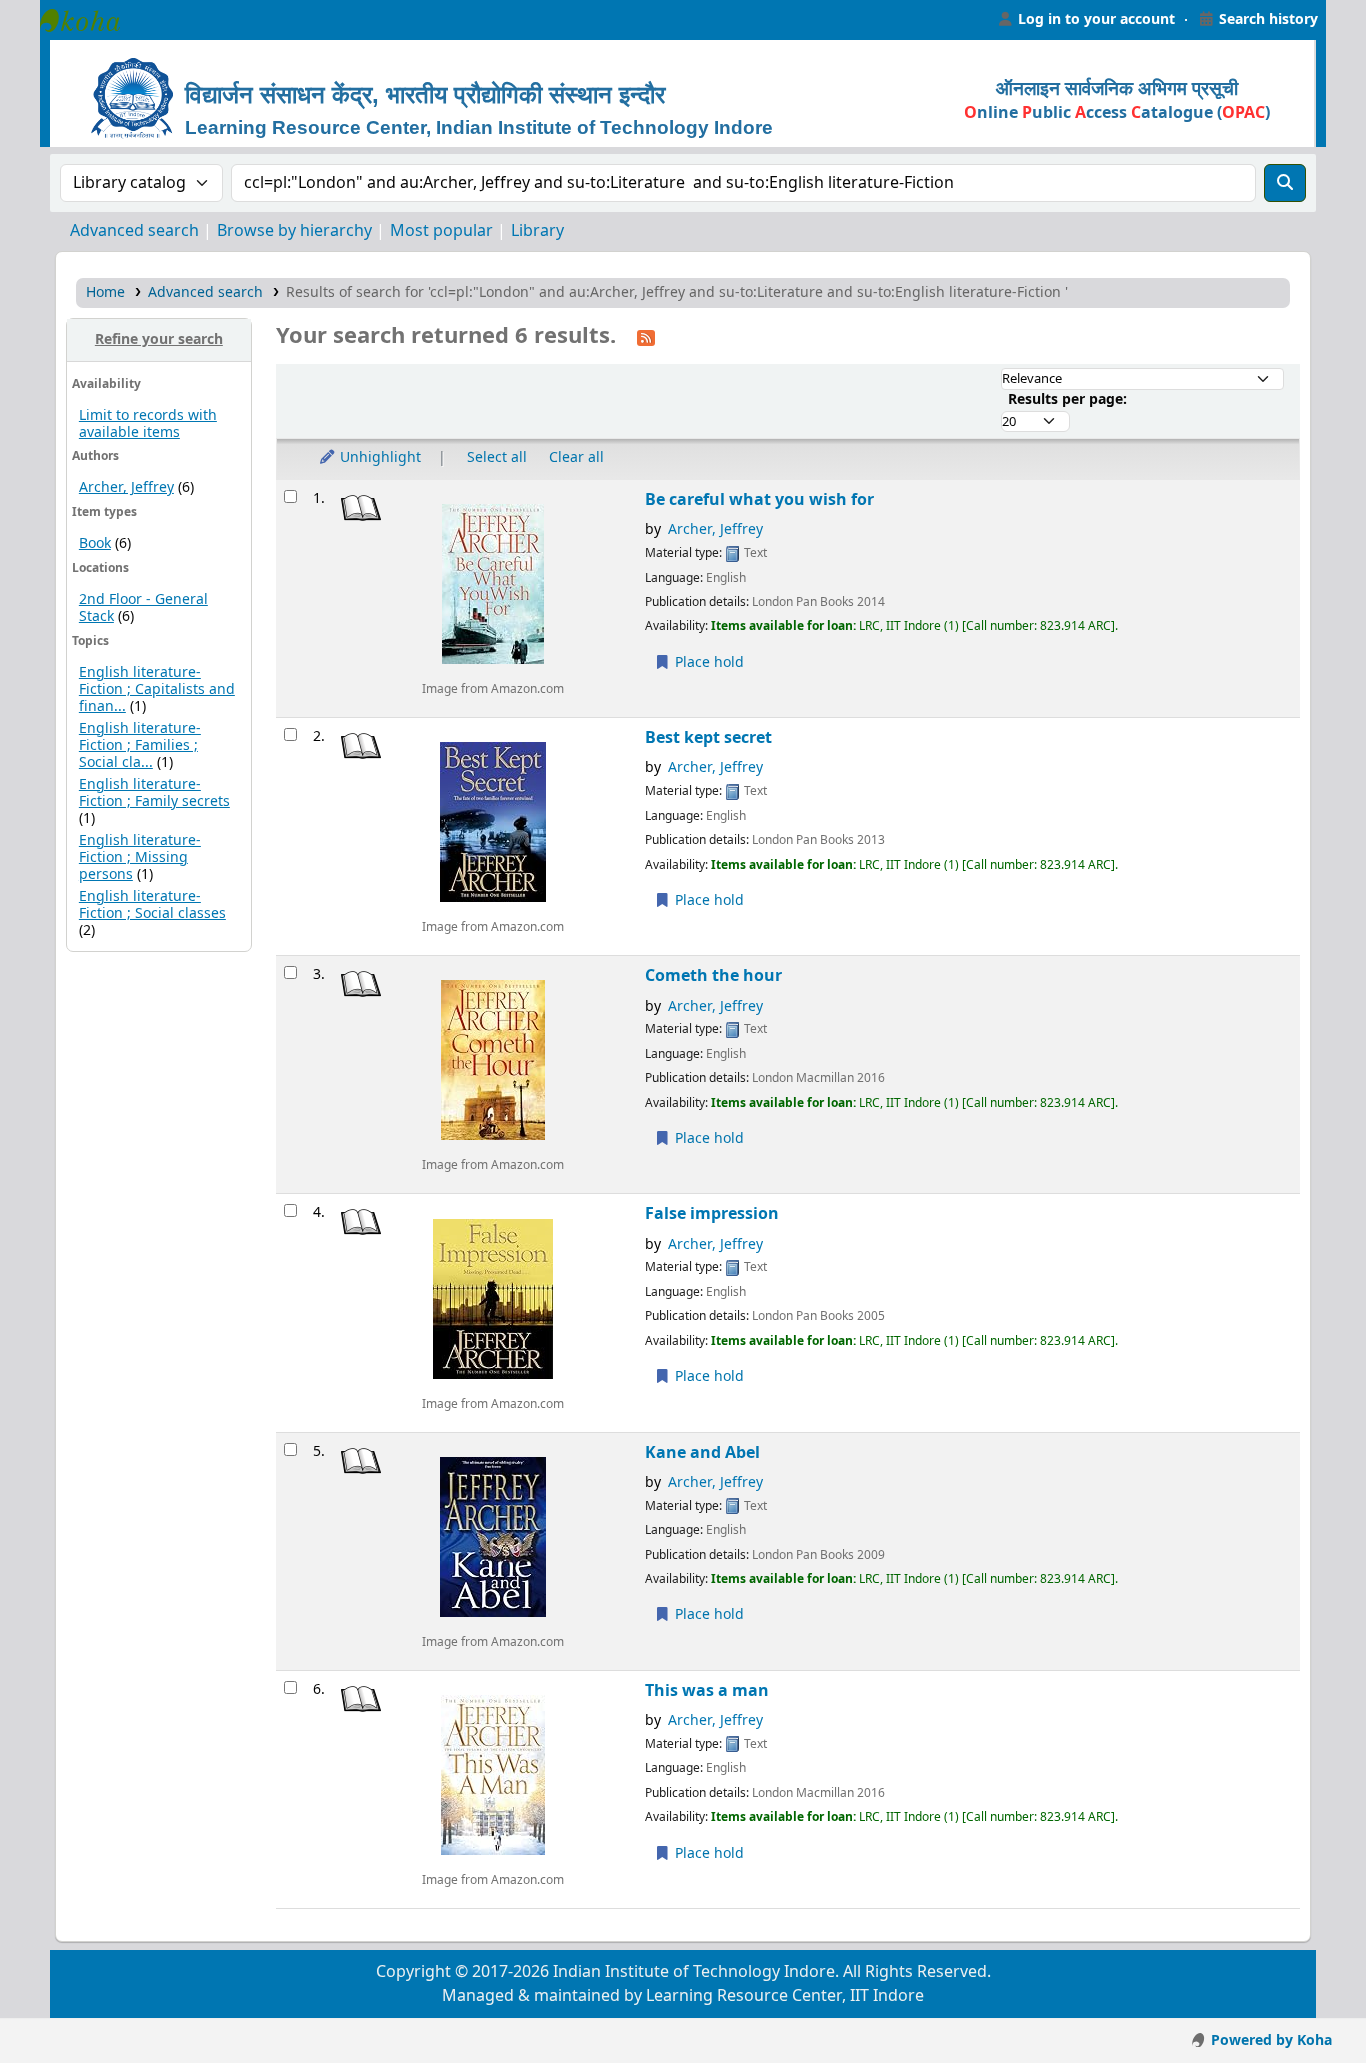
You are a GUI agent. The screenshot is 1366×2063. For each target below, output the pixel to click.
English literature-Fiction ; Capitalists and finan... (157, 689)
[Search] (1285, 183)
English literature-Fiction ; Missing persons (140, 857)
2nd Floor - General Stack (143, 608)
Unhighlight (378, 457)
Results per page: (1067, 399)
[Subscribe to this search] (646, 337)
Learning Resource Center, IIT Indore (90, 20)
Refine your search (159, 339)
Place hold (707, 662)
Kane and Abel (702, 1452)
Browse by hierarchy (294, 231)
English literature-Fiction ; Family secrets (154, 793)
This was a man (707, 1690)
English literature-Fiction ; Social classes (152, 905)
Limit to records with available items (148, 424)
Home (105, 292)
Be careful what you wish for (759, 499)
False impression (712, 1213)
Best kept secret (708, 737)
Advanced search (134, 231)
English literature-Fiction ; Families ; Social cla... (140, 745)
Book (95, 543)
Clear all (576, 457)
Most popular (441, 231)
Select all (497, 457)
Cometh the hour (713, 975)
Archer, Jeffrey (126, 487)
